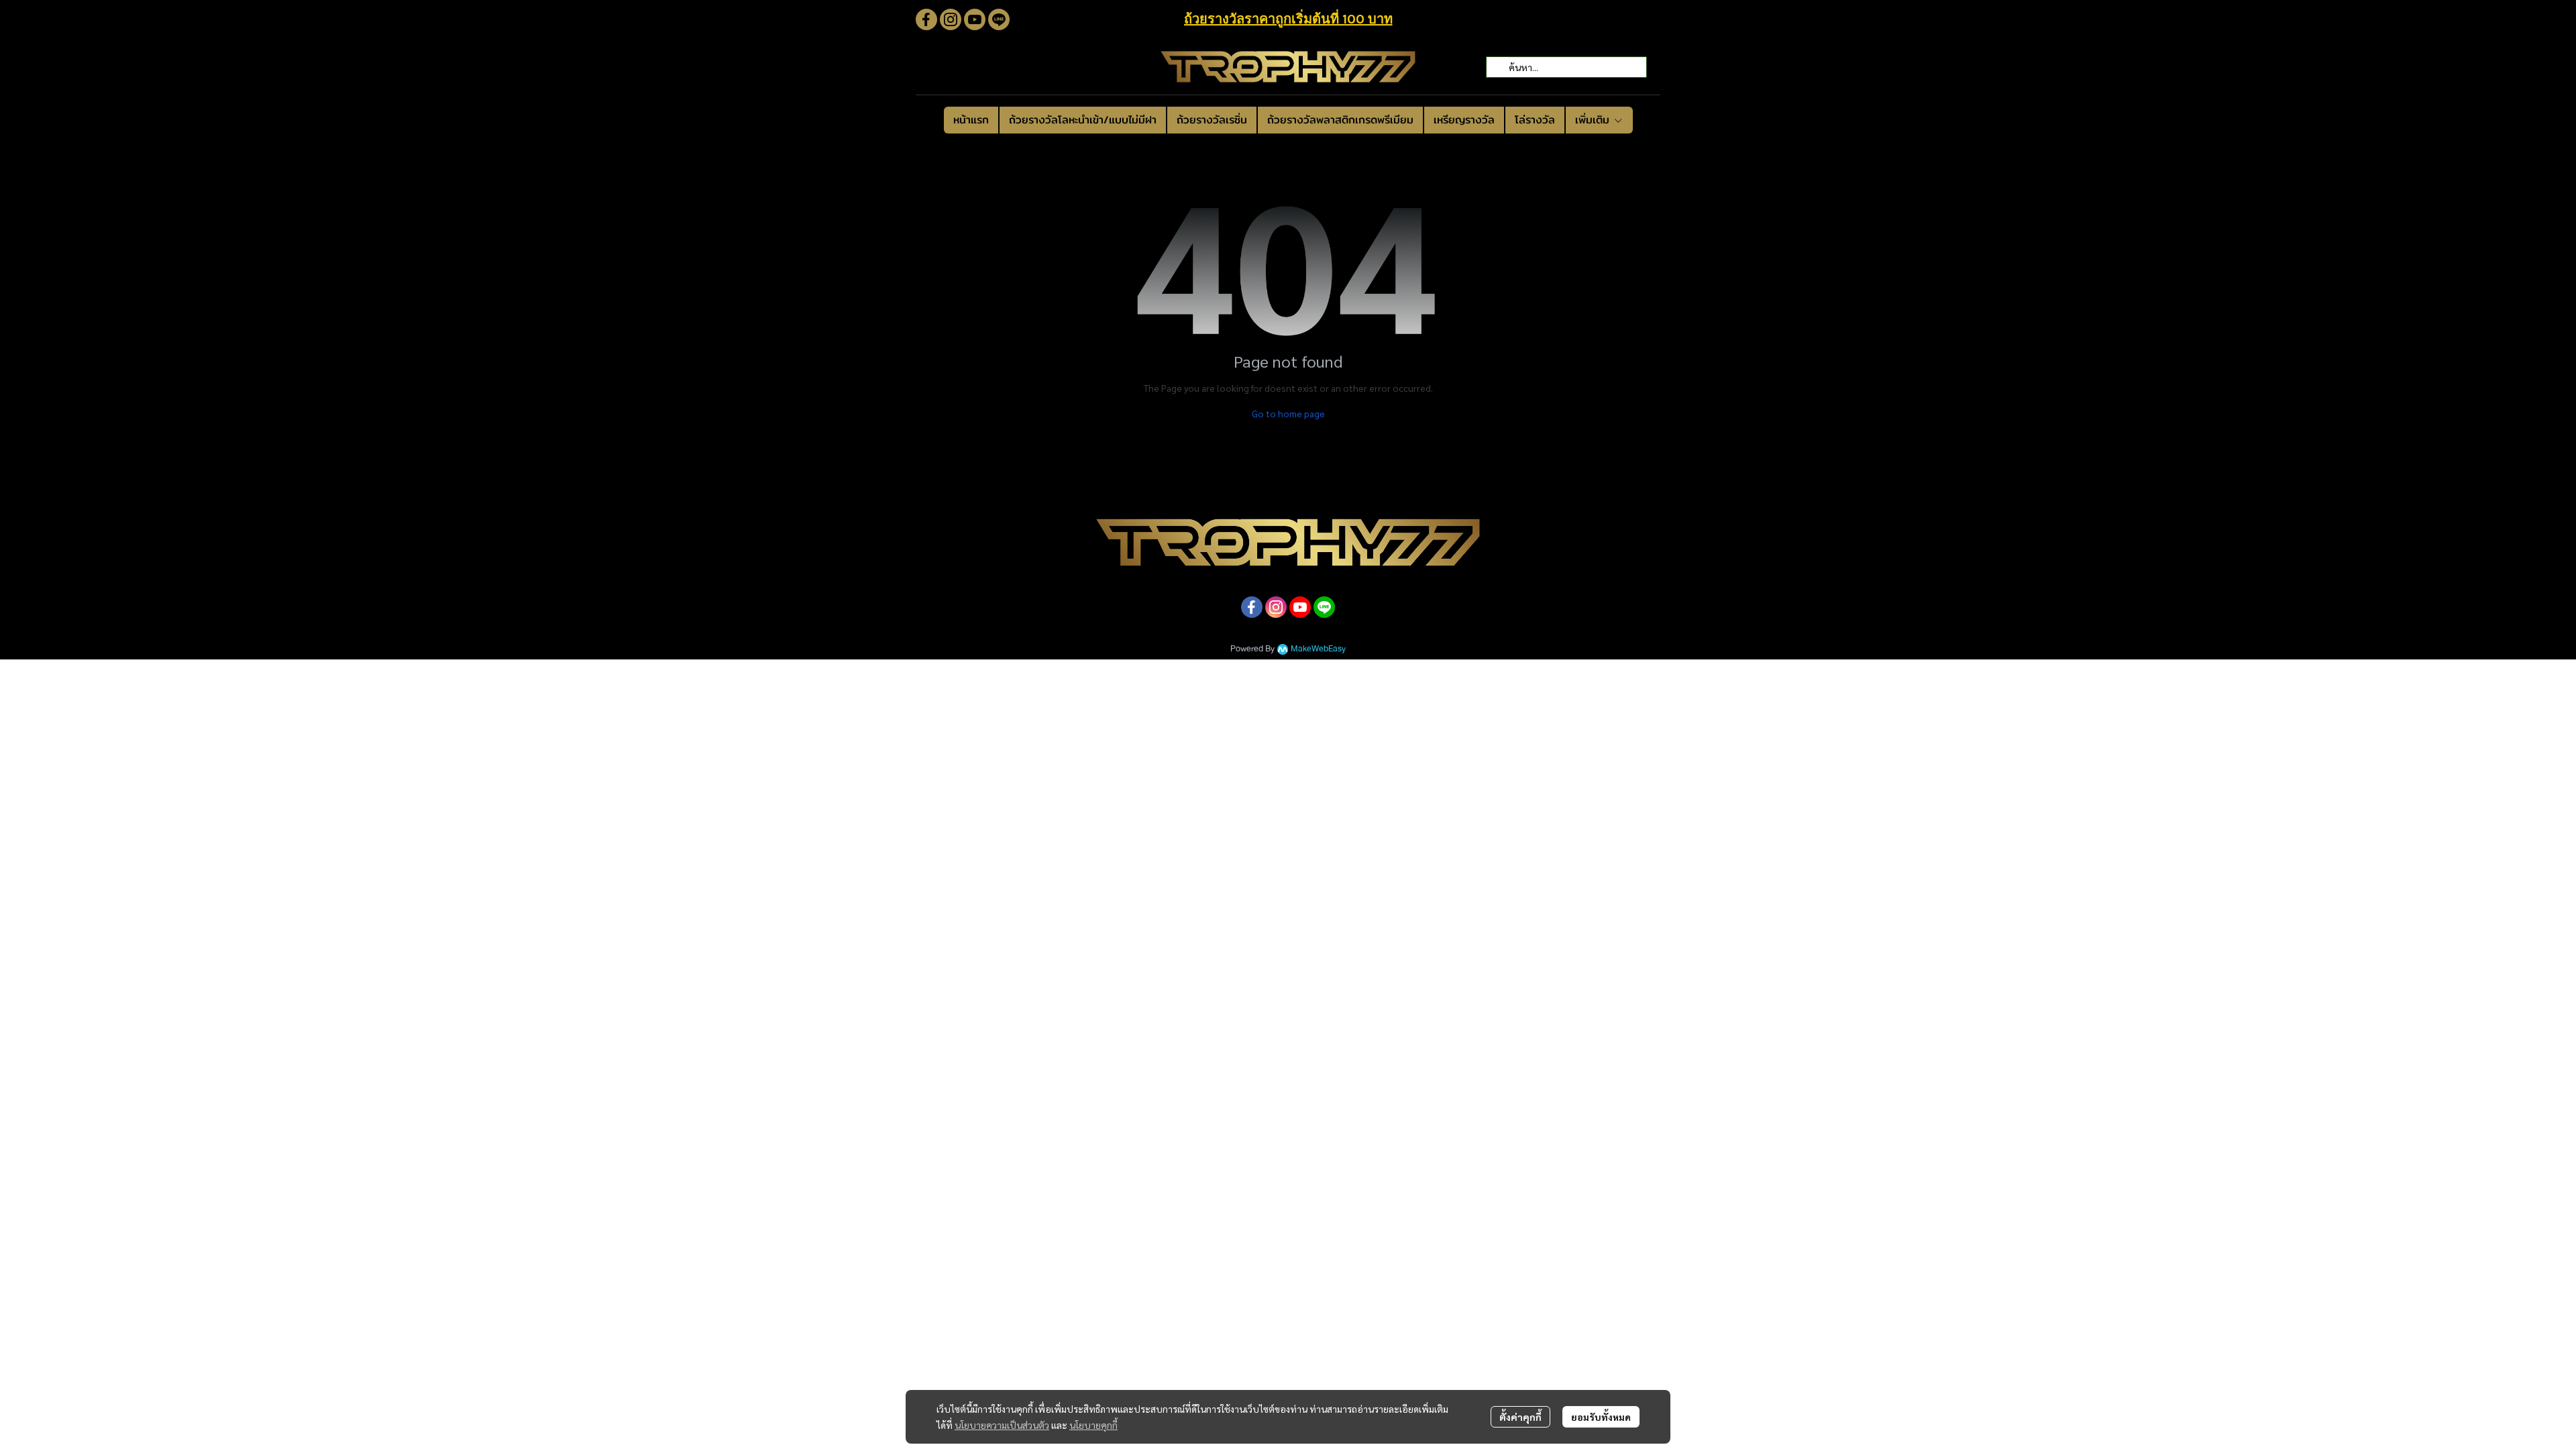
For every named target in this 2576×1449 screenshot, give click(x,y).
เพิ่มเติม (1594, 120)
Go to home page (1288, 413)
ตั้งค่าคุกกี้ (1520, 1417)
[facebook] (926, 19)
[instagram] (951, 19)
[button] (1566, 67)
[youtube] (975, 19)
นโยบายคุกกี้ (1093, 1425)
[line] (999, 19)
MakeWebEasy (1318, 649)
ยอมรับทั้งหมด (1601, 1417)
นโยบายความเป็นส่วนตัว (1002, 1425)
